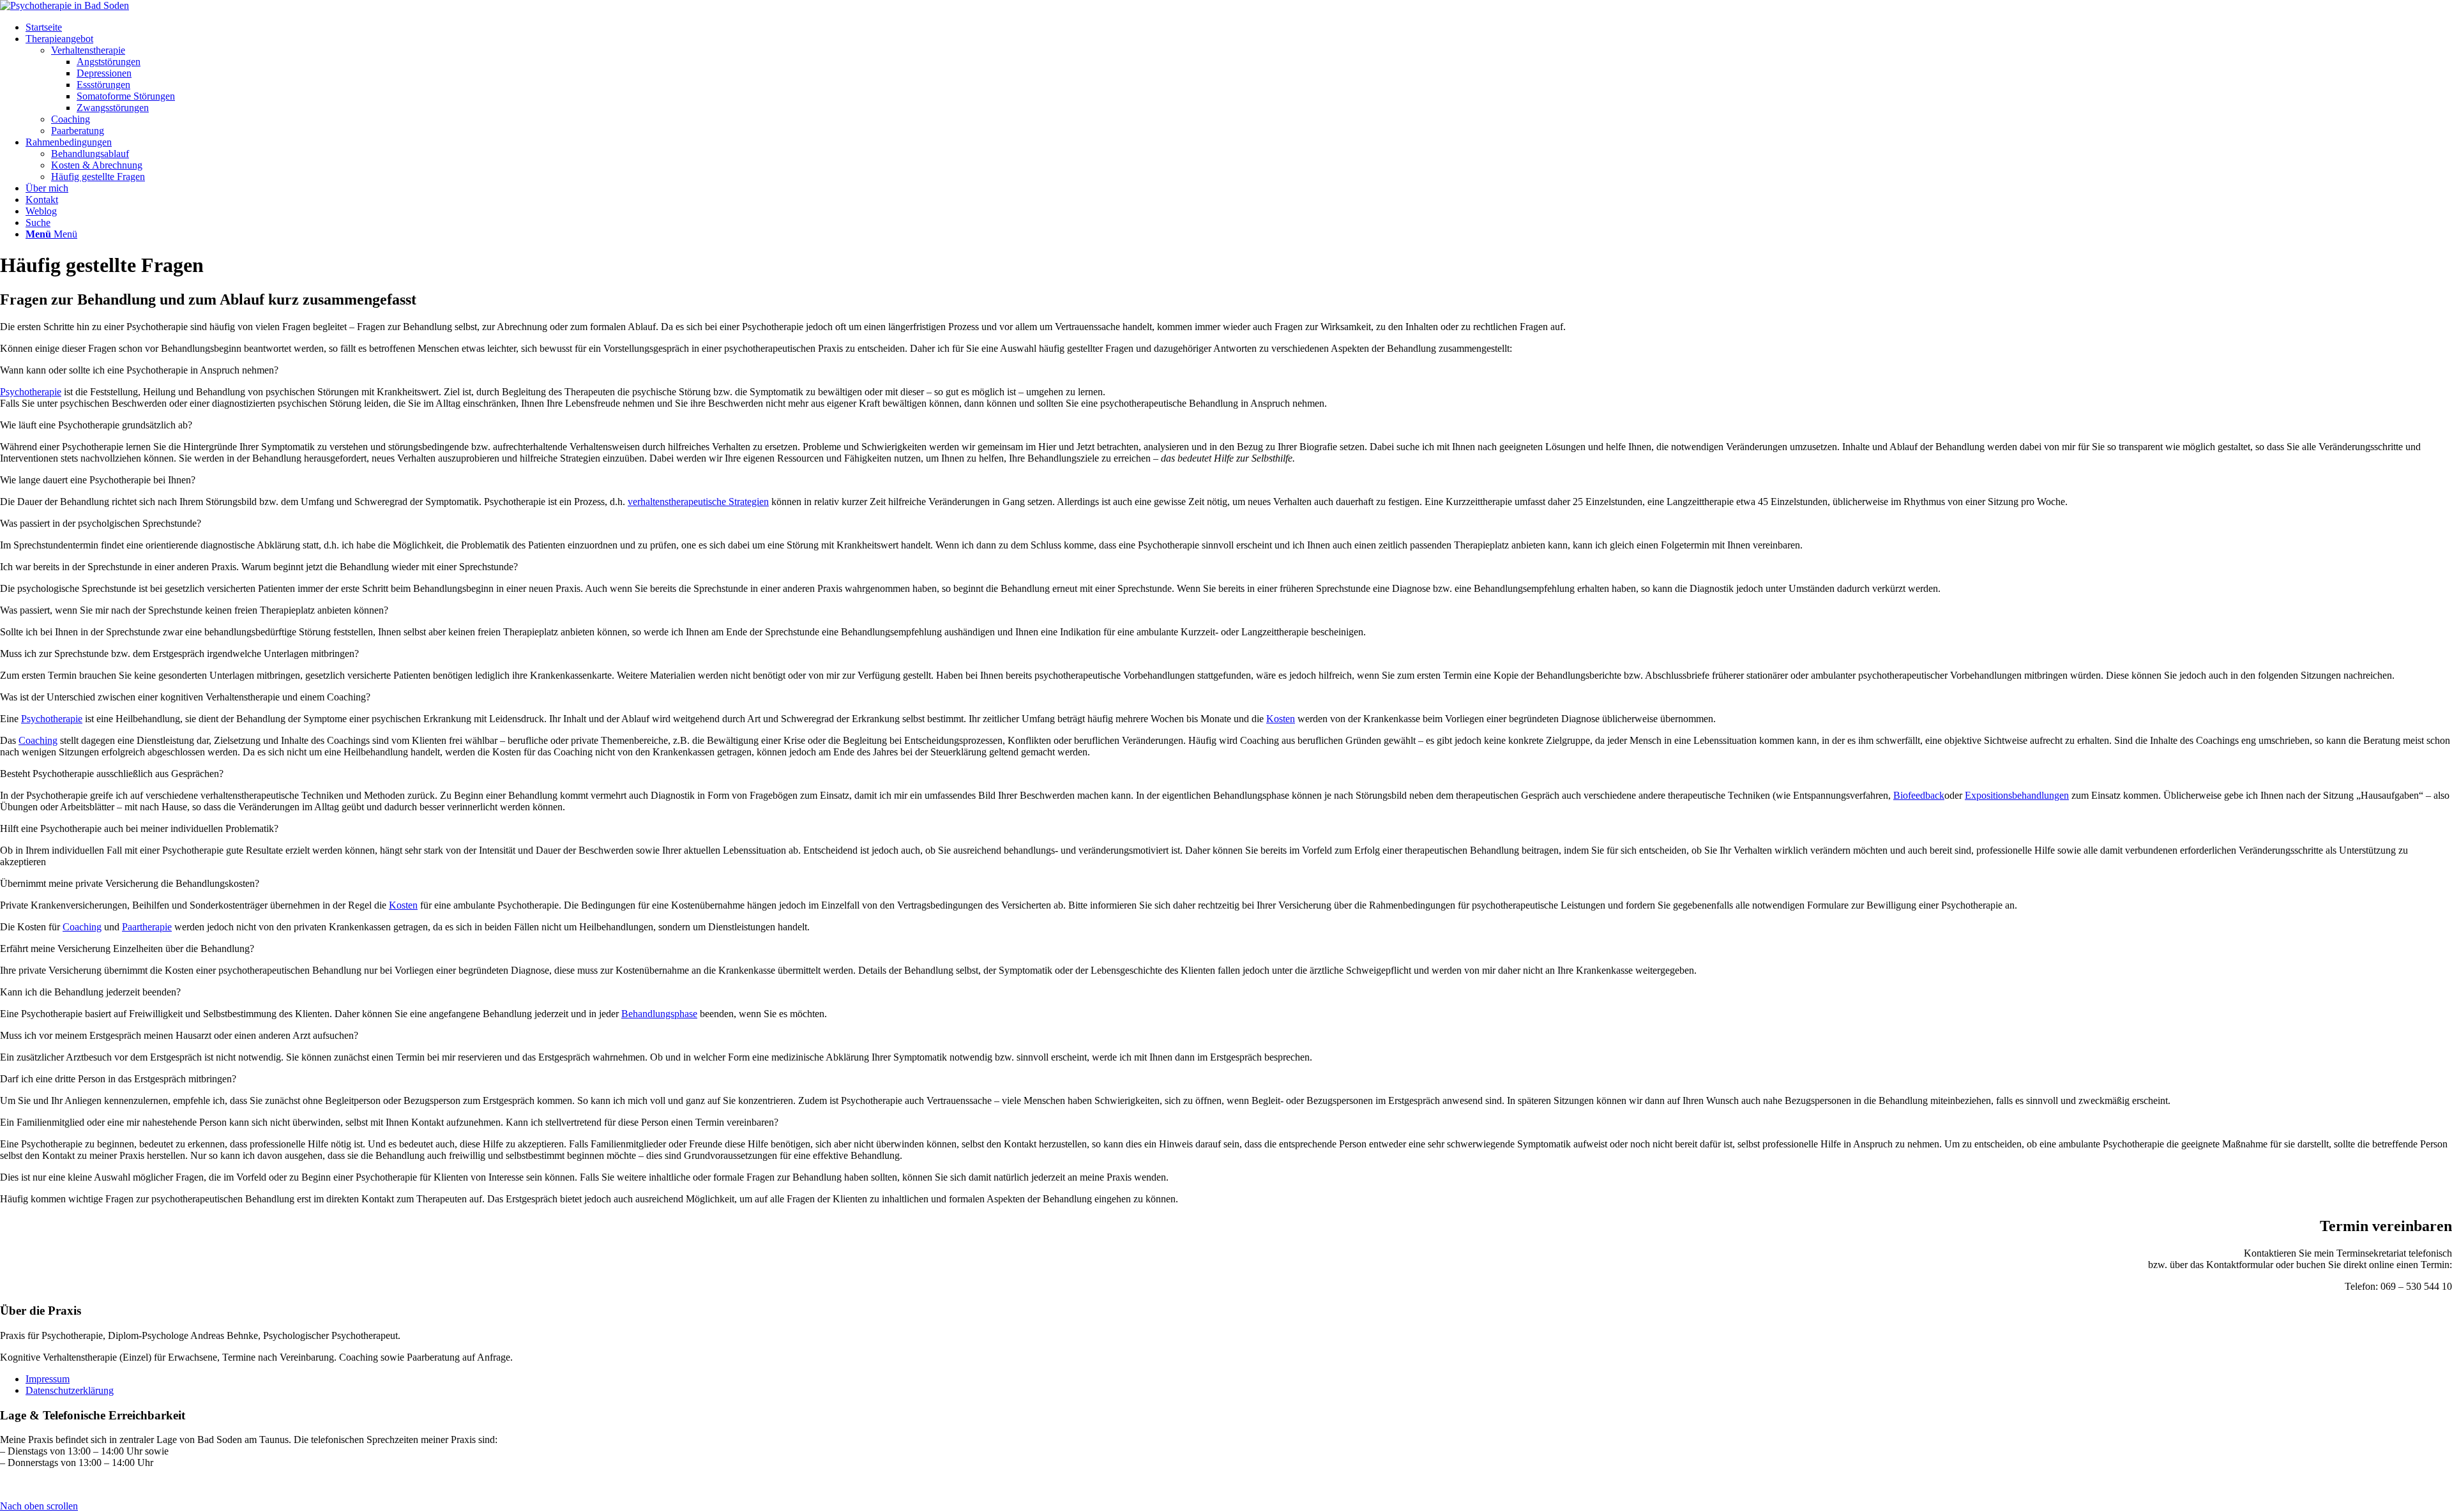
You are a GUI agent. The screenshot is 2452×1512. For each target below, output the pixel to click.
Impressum (48, 1379)
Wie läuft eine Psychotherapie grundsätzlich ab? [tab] (96, 425)
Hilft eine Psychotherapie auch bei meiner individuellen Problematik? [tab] (139, 828)
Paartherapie (147, 927)
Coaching (38, 740)
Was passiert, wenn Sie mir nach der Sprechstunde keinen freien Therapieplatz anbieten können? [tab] (194, 610)
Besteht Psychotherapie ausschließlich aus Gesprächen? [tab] (112, 774)
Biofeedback (1919, 795)
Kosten (1281, 719)
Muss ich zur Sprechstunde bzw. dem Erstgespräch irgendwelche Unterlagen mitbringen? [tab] (179, 654)
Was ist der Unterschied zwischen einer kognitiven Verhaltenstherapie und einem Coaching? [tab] (185, 697)
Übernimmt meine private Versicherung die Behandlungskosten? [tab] (130, 883)
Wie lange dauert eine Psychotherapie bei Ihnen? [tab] (98, 480)
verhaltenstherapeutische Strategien (698, 502)
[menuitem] (1239, 27)
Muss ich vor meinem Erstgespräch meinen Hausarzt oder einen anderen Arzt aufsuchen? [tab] (179, 1035)
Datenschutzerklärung (70, 1390)
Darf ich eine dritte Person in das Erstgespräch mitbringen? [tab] (118, 1079)
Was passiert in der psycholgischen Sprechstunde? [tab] (101, 523)
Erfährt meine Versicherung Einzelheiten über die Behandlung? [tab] (127, 949)
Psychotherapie (31, 392)
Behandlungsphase (659, 1014)
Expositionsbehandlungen (2017, 795)
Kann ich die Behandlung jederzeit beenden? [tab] (90, 992)
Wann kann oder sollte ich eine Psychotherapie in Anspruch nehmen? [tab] (139, 370)
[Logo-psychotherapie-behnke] (64, 5)
